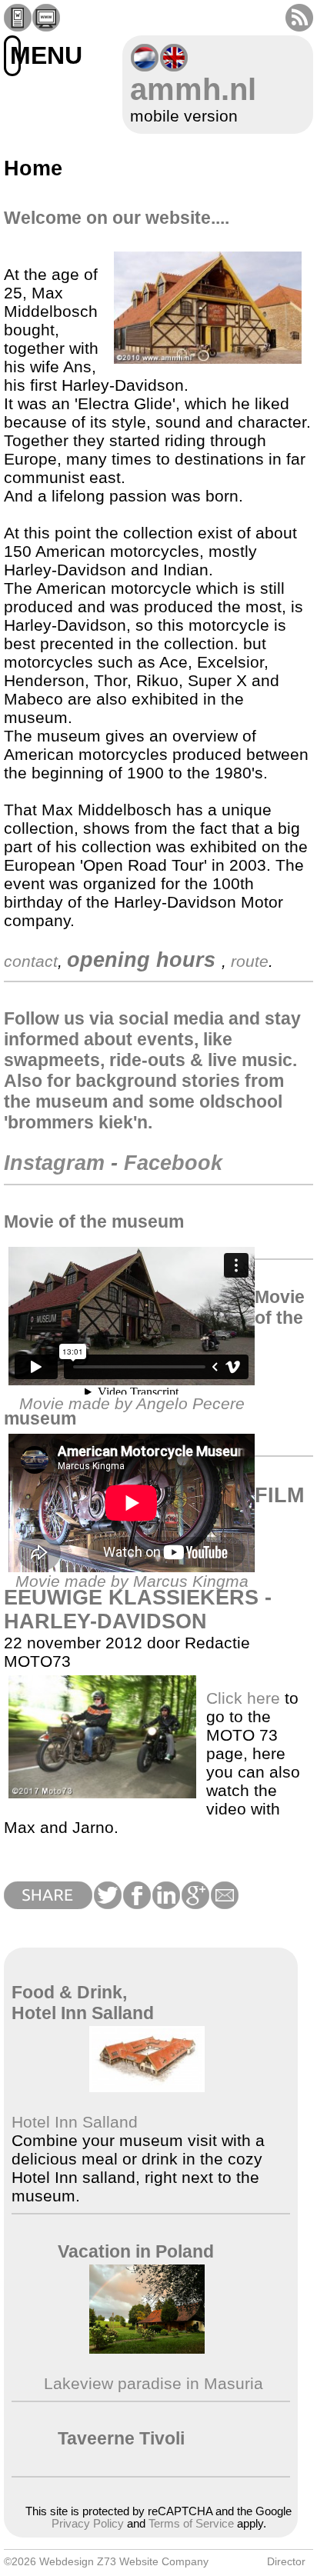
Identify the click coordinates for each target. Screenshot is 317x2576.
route (250, 961)
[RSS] (299, 26)
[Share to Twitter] (107, 1903)
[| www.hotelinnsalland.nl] (147, 2086)
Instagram (54, 1163)
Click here (243, 1698)
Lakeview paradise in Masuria (151, 2383)
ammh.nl (193, 89)
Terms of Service (191, 2524)
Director (286, 2561)
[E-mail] (224, 1903)
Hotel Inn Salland (75, 2122)
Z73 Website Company (153, 2561)
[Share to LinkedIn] (165, 1903)
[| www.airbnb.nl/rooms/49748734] (147, 2348)
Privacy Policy (88, 2524)
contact (31, 961)
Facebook (173, 1163)
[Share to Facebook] (136, 1903)
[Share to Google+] (195, 1903)
